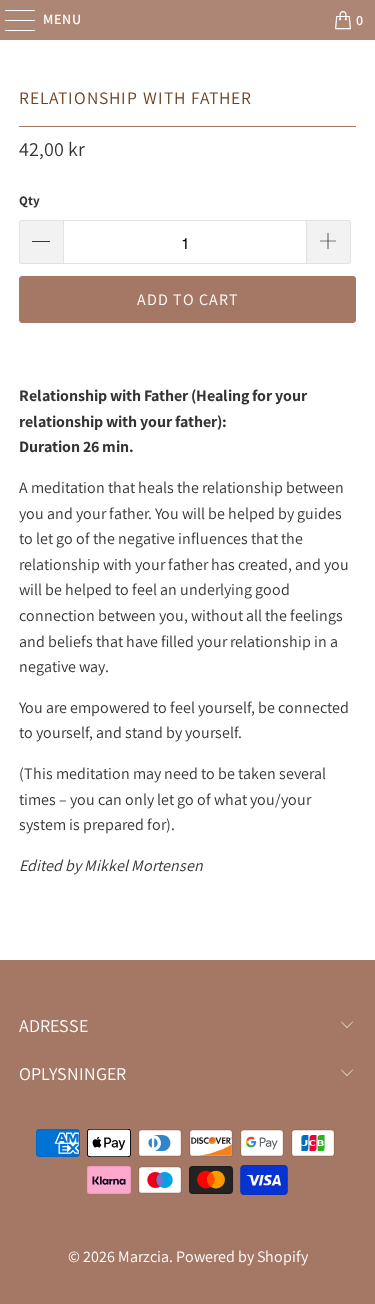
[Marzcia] (188, 20)
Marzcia (143, 1256)
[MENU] (10, 20)
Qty (29, 200)
